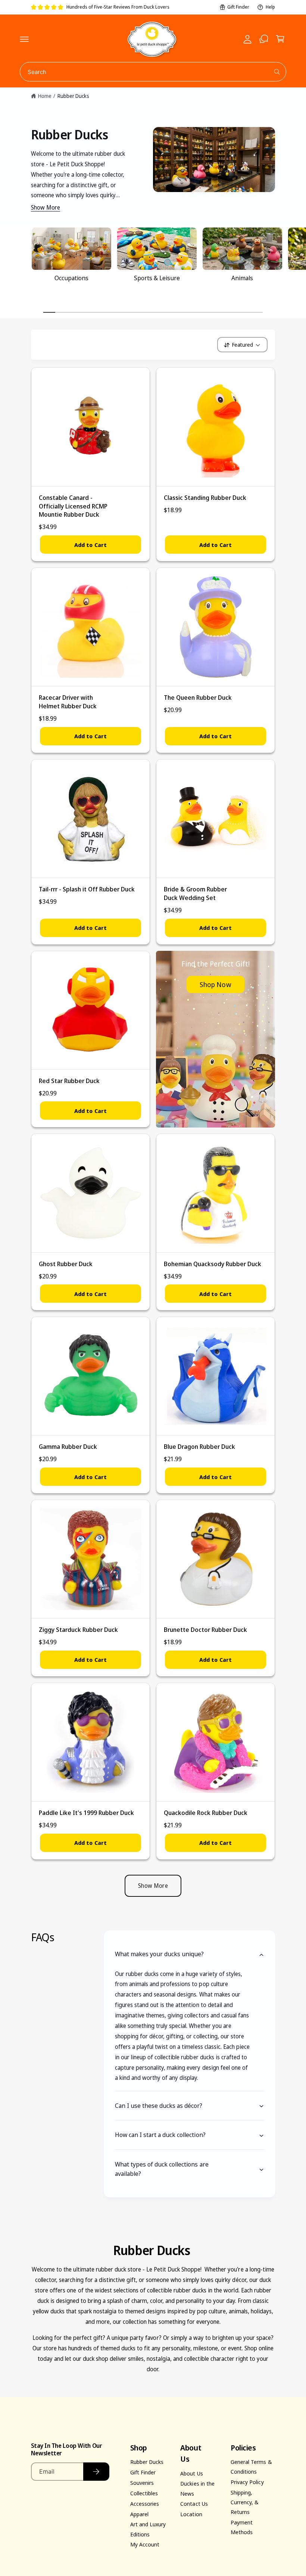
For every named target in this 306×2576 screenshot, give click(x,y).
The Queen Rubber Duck (198, 697)
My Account (145, 2544)
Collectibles (144, 2493)
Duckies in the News (197, 2488)
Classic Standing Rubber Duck (205, 497)
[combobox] (153, 72)
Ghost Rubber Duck (66, 1264)
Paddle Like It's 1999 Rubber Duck (87, 1813)
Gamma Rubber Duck (68, 1446)
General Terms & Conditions (251, 2467)
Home (45, 96)
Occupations (71, 278)
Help (270, 7)
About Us (191, 2473)
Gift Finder (238, 7)
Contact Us (194, 2504)
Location (191, 2514)
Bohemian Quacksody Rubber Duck (213, 1264)
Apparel (139, 2514)
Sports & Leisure (157, 278)
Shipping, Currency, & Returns (245, 2502)
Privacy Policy (247, 2482)
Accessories (145, 2504)
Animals (242, 278)
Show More (46, 207)
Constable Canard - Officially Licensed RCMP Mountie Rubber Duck (73, 506)
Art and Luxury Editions (148, 2529)
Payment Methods (242, 2527)
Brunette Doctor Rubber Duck (205, 1629)
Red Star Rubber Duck (69, 1081)
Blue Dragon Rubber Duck (199, 1446)
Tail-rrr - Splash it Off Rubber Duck (87, 889)
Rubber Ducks (73, 96)
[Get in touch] (264, 39)
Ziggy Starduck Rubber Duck (78, 1629)
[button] (24, 39)
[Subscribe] (96, 2472)
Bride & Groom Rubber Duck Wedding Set (195, 893)
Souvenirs (142, 2483)
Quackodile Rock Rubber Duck (206, 1813)
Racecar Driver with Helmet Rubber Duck (68, 702)
